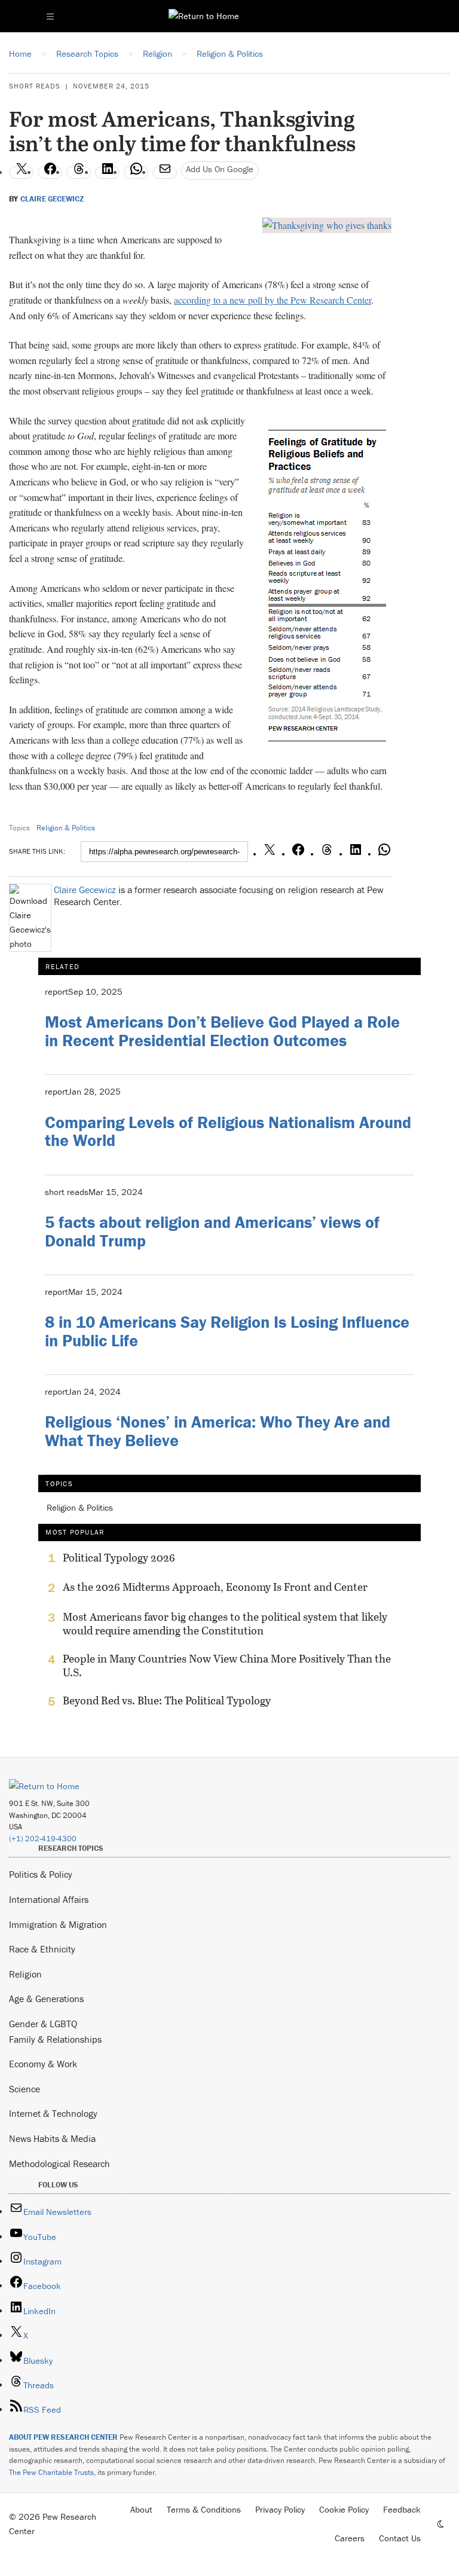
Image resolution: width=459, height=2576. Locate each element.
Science (25, 2089)
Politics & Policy (41, 1874)
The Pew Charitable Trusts (51, 2472)
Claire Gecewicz (52, 199)
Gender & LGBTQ (43, 2024)
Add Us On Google (220, 169)
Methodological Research (59, 2164)
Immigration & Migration (58, 1924)
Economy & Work (43, 2064)
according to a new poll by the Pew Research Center (273, 300)
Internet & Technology (53, 2113)
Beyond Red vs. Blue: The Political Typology (167, 1701)
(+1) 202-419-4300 (43, 1839)
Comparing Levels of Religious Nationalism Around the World (228, 1131)
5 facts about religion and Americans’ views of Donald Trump (212, 1231)
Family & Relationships (55, 2039)
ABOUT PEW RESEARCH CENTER (63, 2437)
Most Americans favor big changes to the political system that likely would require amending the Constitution (225, 1624)
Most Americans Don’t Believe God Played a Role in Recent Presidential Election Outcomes (222, 1031)
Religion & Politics (66, 828)
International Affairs (49, 1899)
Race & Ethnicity (42, 1949)
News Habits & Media (52, 2138)
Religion (25, 1974)
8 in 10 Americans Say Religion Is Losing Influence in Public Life (227, 1331)
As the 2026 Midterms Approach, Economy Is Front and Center (215, 1587)
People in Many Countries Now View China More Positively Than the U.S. (227, 1666)
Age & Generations (46, 1999)
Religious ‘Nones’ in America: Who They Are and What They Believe (218, 1431)
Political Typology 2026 (119, 1558)
